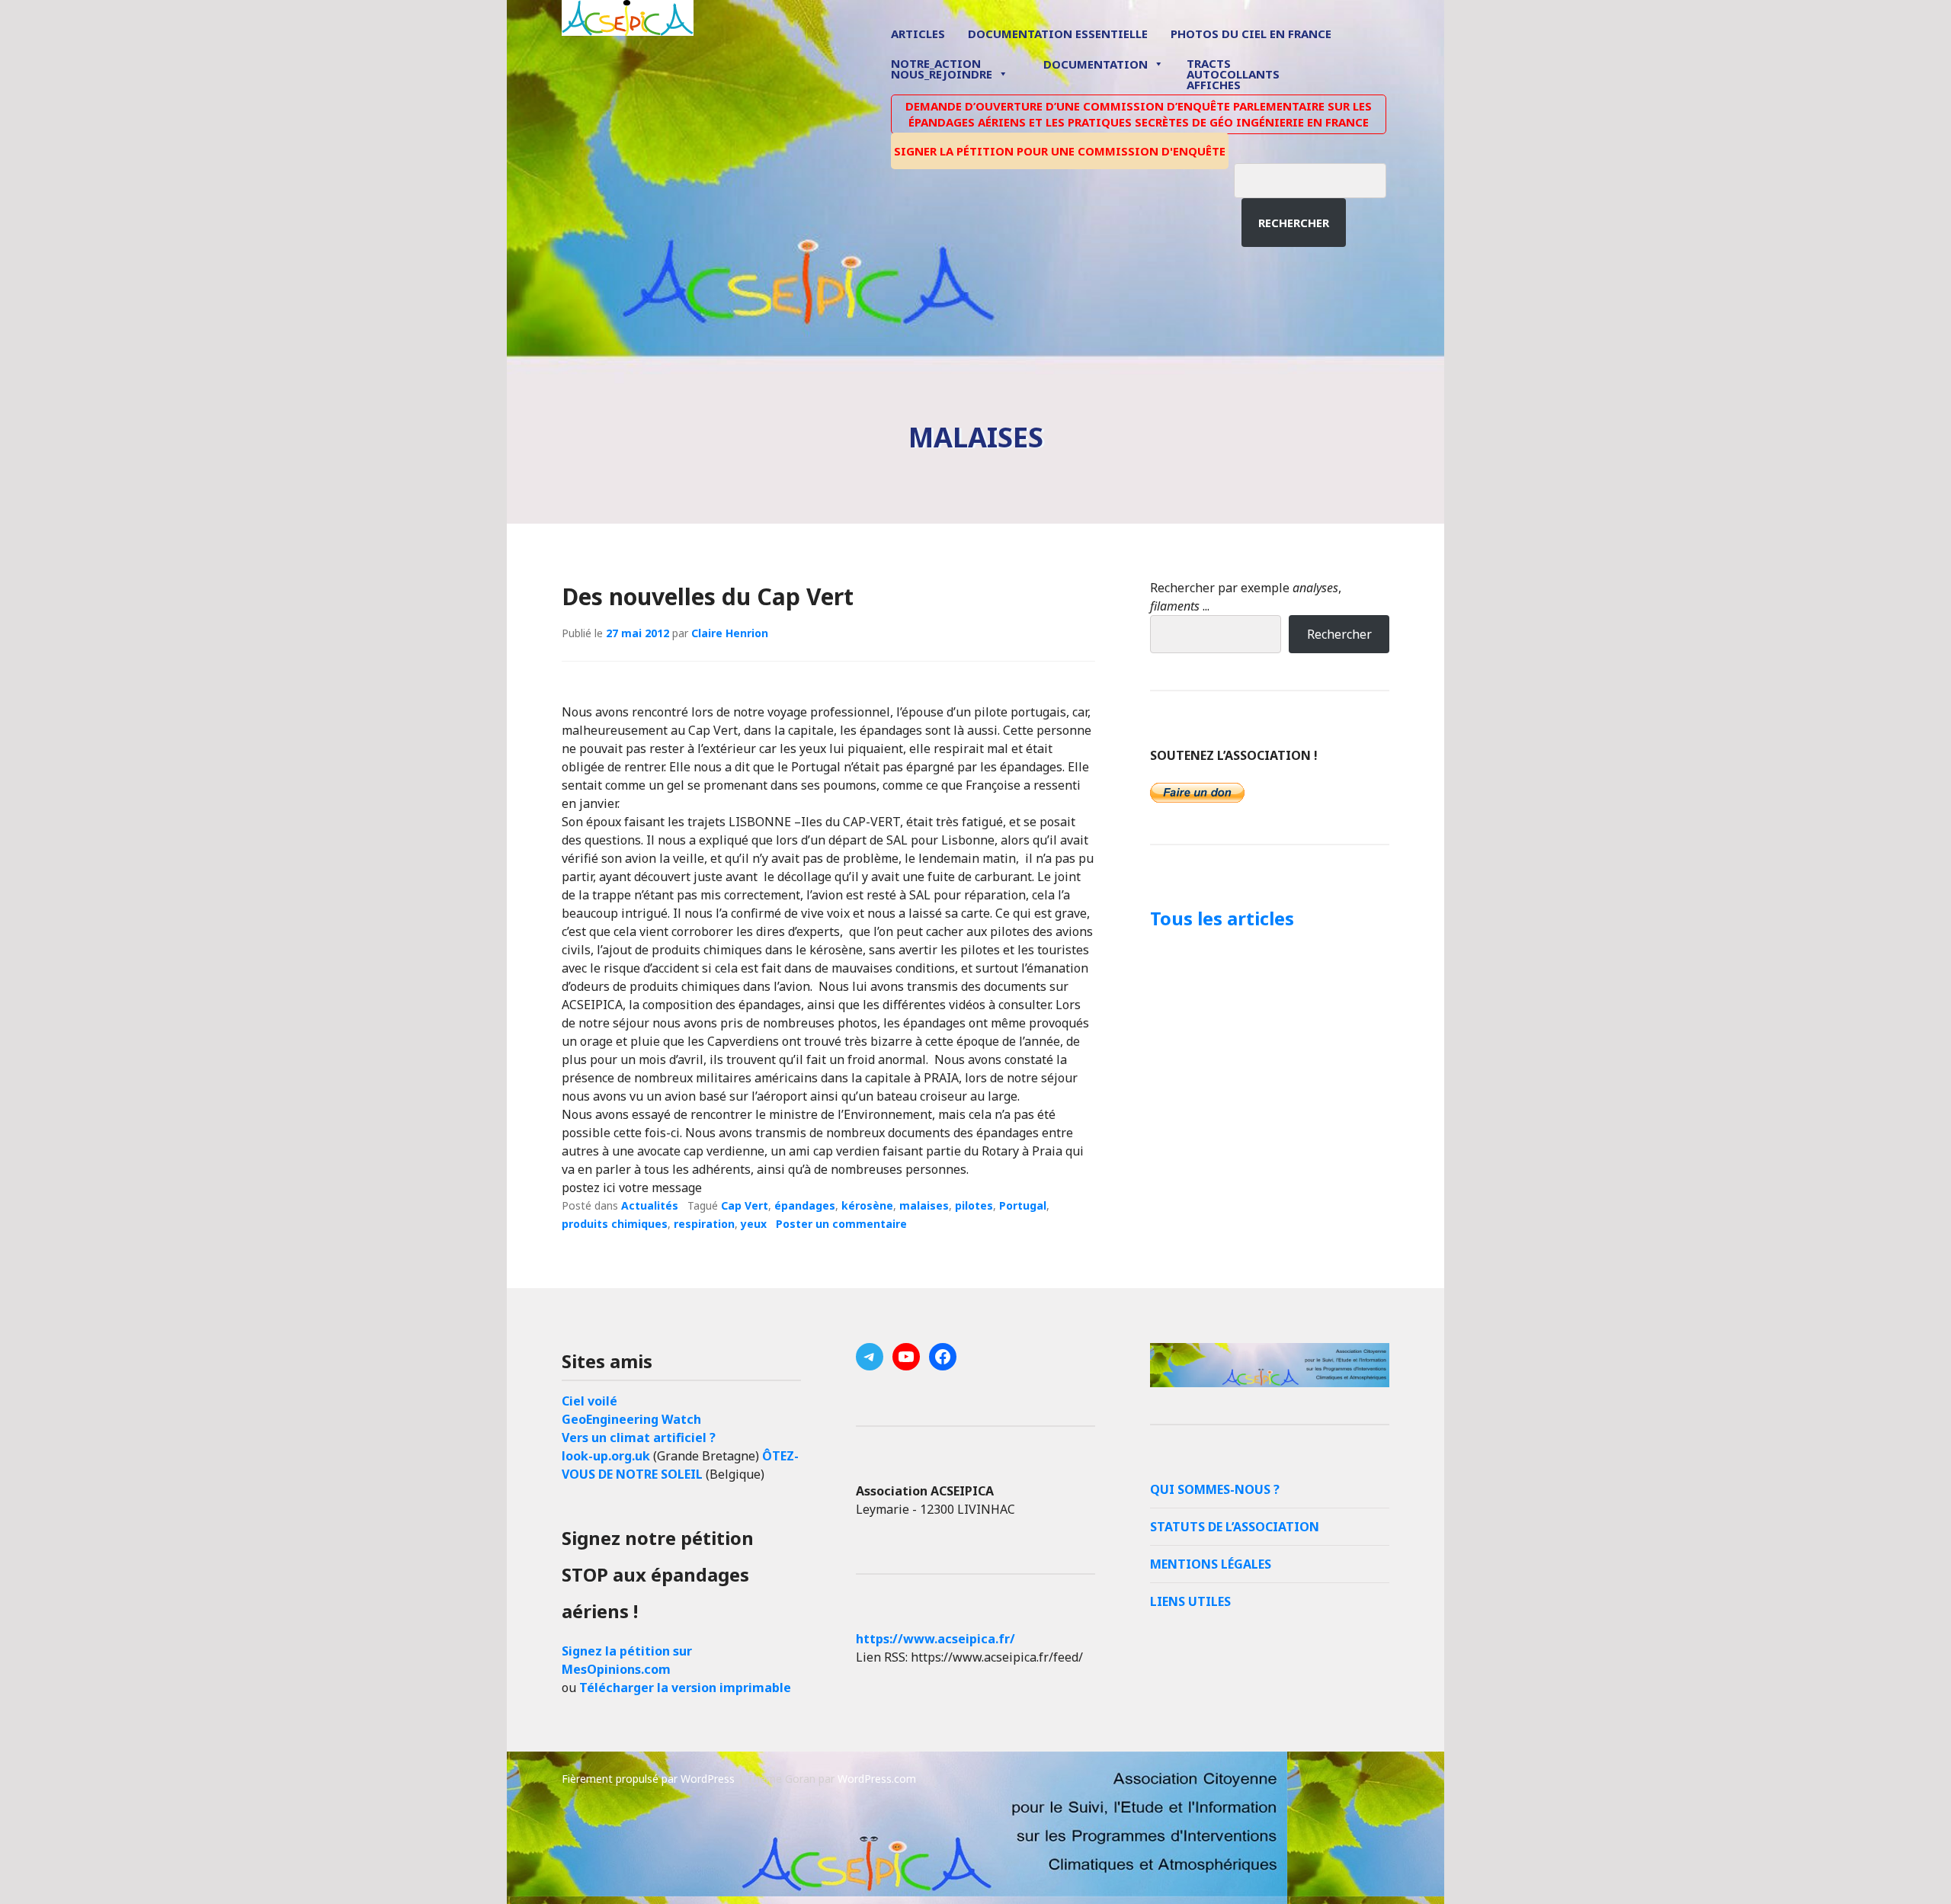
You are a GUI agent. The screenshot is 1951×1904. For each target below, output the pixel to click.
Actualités (650, 1205)
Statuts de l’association (1235, 1527)
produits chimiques (615, 1224)
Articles (918, 34)
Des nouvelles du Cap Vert (708, 596)
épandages (805, 1205)
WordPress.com (877, 1779)
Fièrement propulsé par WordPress (648, 1779)
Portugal (1023, 1205)
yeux (754, 1224)
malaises (924, 1205)
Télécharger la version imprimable (685, 1688)
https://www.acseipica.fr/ (935, 1639)
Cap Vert (745, 1205)
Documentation (1096, 64)
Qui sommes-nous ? (1215, 1489)
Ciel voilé (589, 1401)
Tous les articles (1222, 918)
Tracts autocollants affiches (1233, 73)
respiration (704, 1224)
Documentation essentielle (1058, 34)
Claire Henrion (730, 633)
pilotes (974, 1205)
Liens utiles (1190, 1601)
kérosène (867, 1205)
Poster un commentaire (841, 1224)
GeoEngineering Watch (631, 1419)
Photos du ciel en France (1251, 34)
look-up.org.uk (606, 1456)
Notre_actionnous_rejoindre (942, 70)
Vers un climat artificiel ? (639, 1438)
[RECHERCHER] (1321, 178)
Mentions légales (1211, 1564)
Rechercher (1294, 223)
